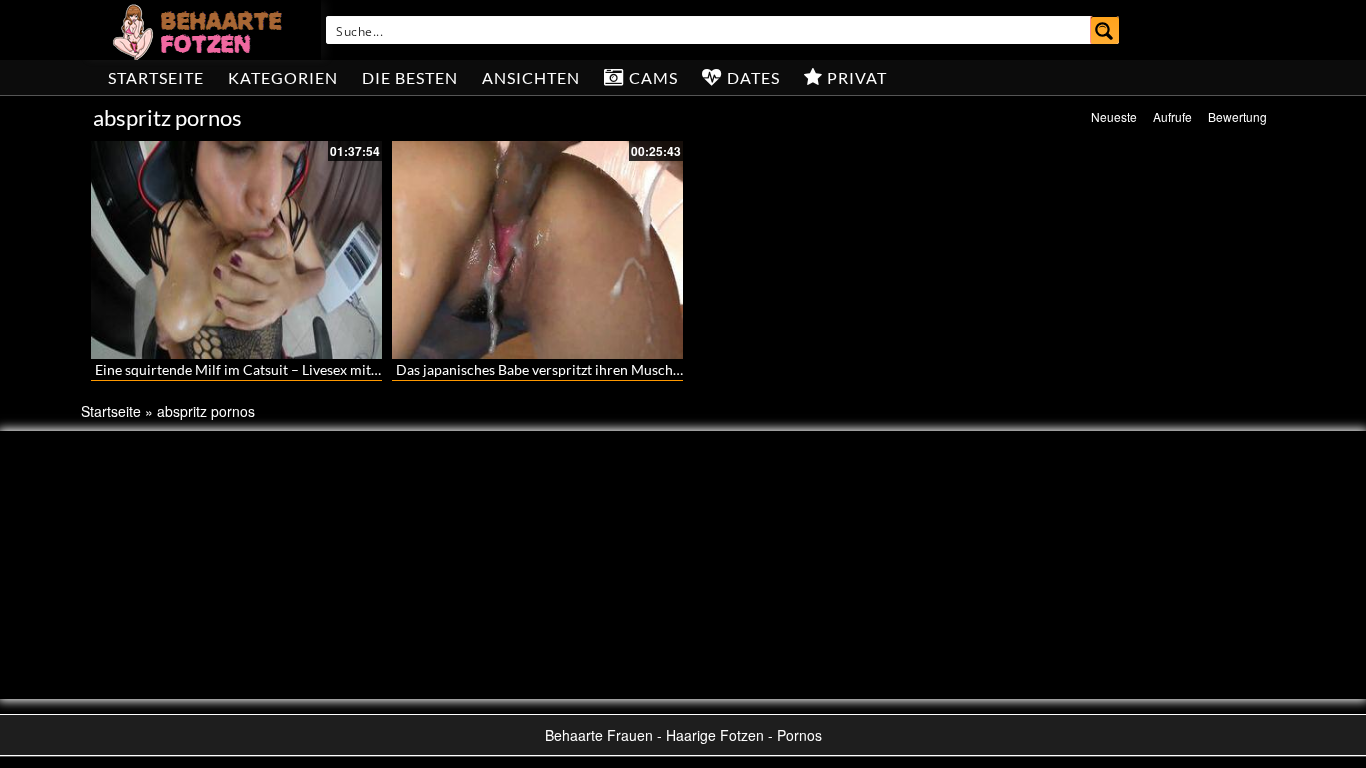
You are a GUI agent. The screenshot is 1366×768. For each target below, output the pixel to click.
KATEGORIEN (283, 77)
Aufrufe (1172, 116)
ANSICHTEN (531, 77)
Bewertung (1237, 116)
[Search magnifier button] (1105, 30)
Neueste (1114, 116)
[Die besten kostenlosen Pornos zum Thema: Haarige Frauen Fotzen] (200, 30)
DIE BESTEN (410, 77)
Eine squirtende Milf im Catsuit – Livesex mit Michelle (261, 369)
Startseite (156, 77)
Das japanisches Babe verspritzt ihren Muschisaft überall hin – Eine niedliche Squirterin (666, 369)
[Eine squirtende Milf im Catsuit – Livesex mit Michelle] (236, 250)
